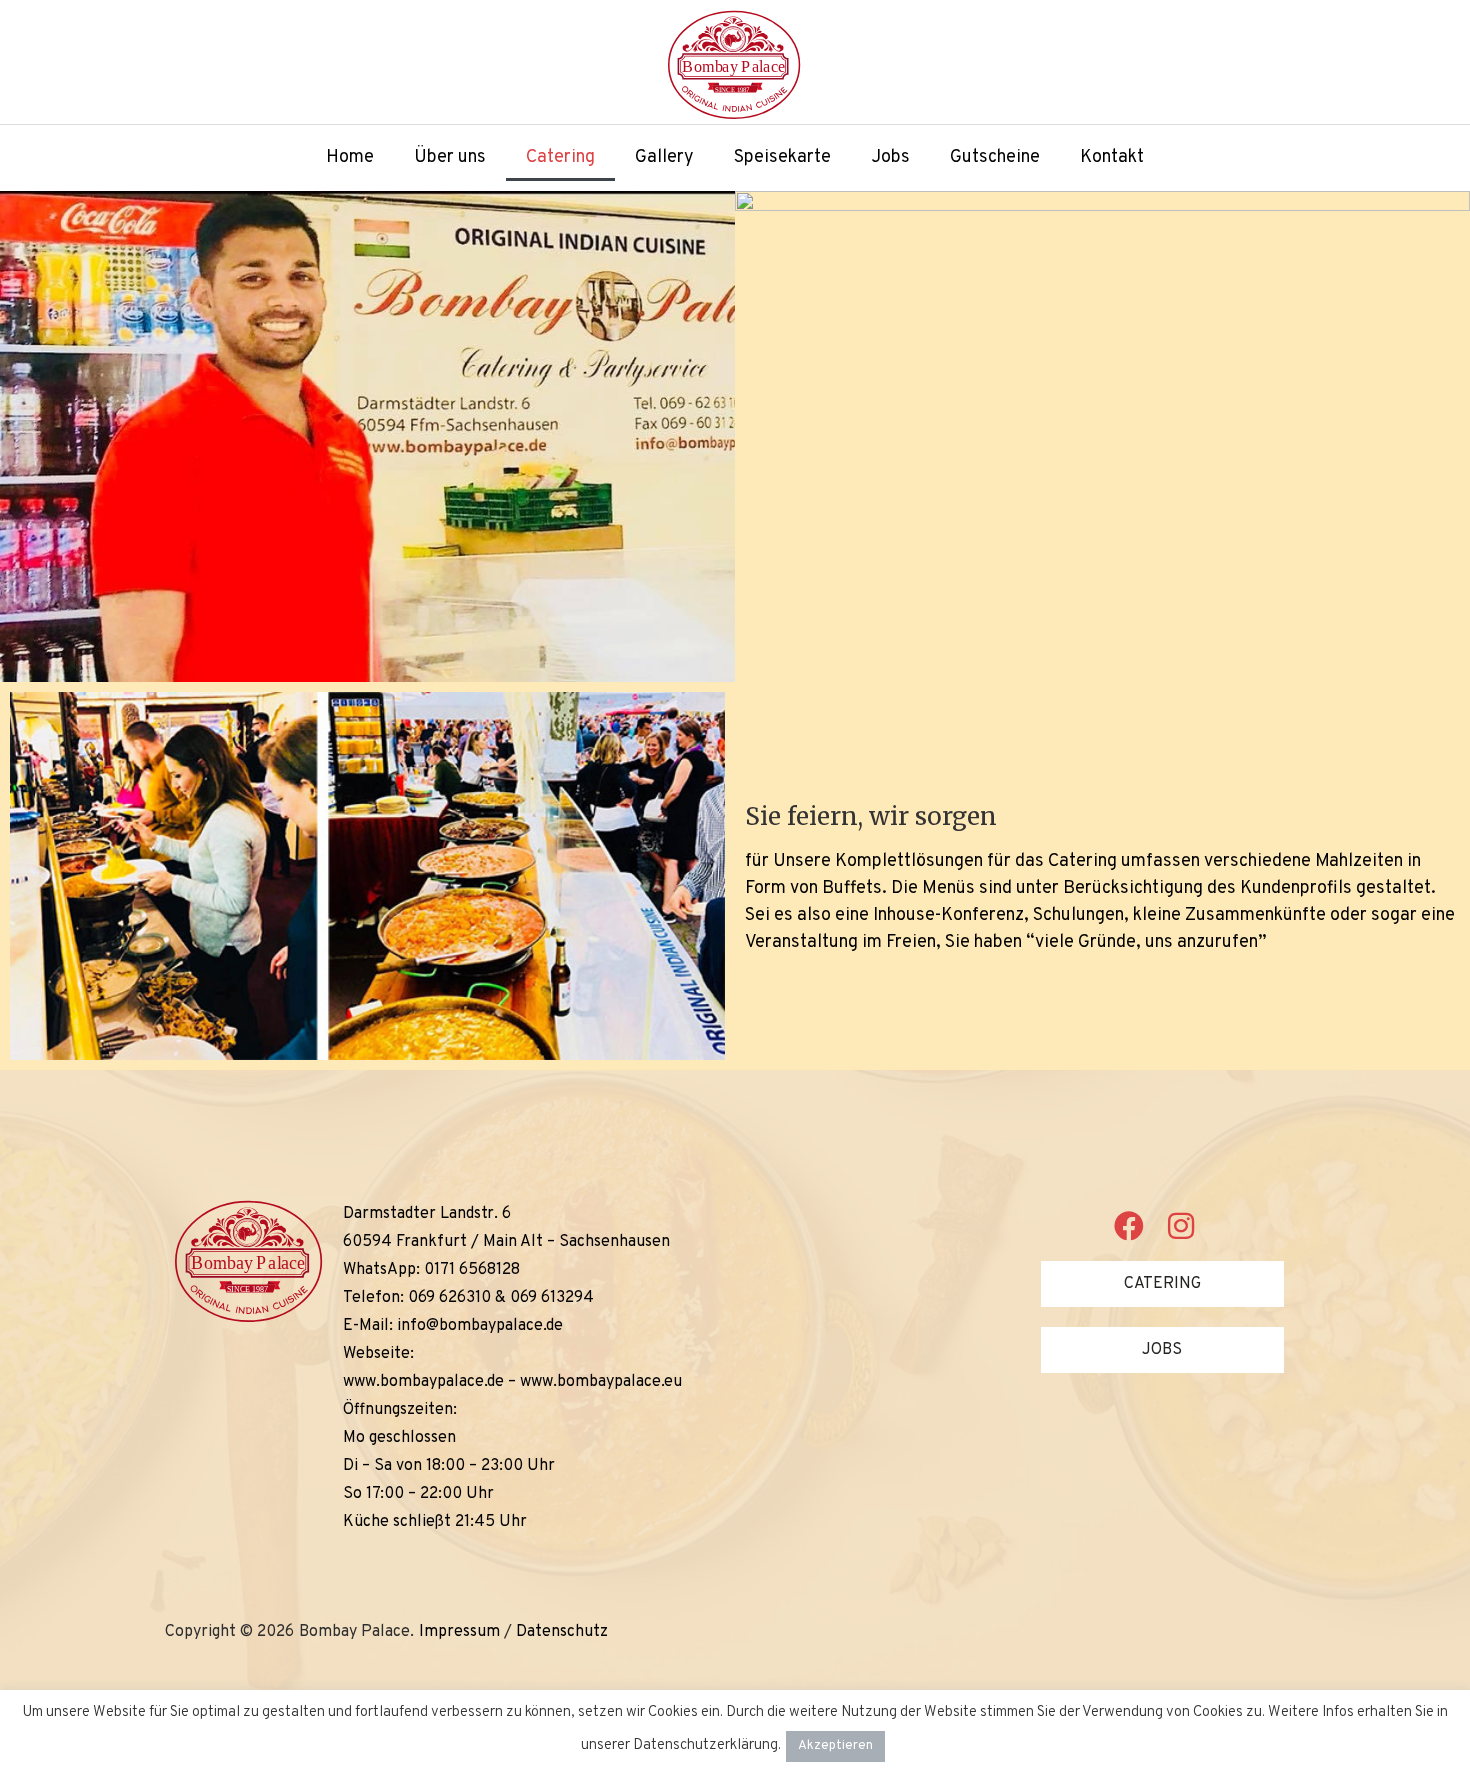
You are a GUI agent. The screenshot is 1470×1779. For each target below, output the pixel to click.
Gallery (664, 157)
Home (350, 157)
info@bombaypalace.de (480, 1326)
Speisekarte (782, 157)
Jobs (890, 157)
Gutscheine (995, 157)
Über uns (450, 157)
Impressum (459, 1632)
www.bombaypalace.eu (601, 1382)
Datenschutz (562, 1632)
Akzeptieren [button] (835, 1746)
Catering (560, 157)
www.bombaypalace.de (423, 1382)
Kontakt (1112, 157)
